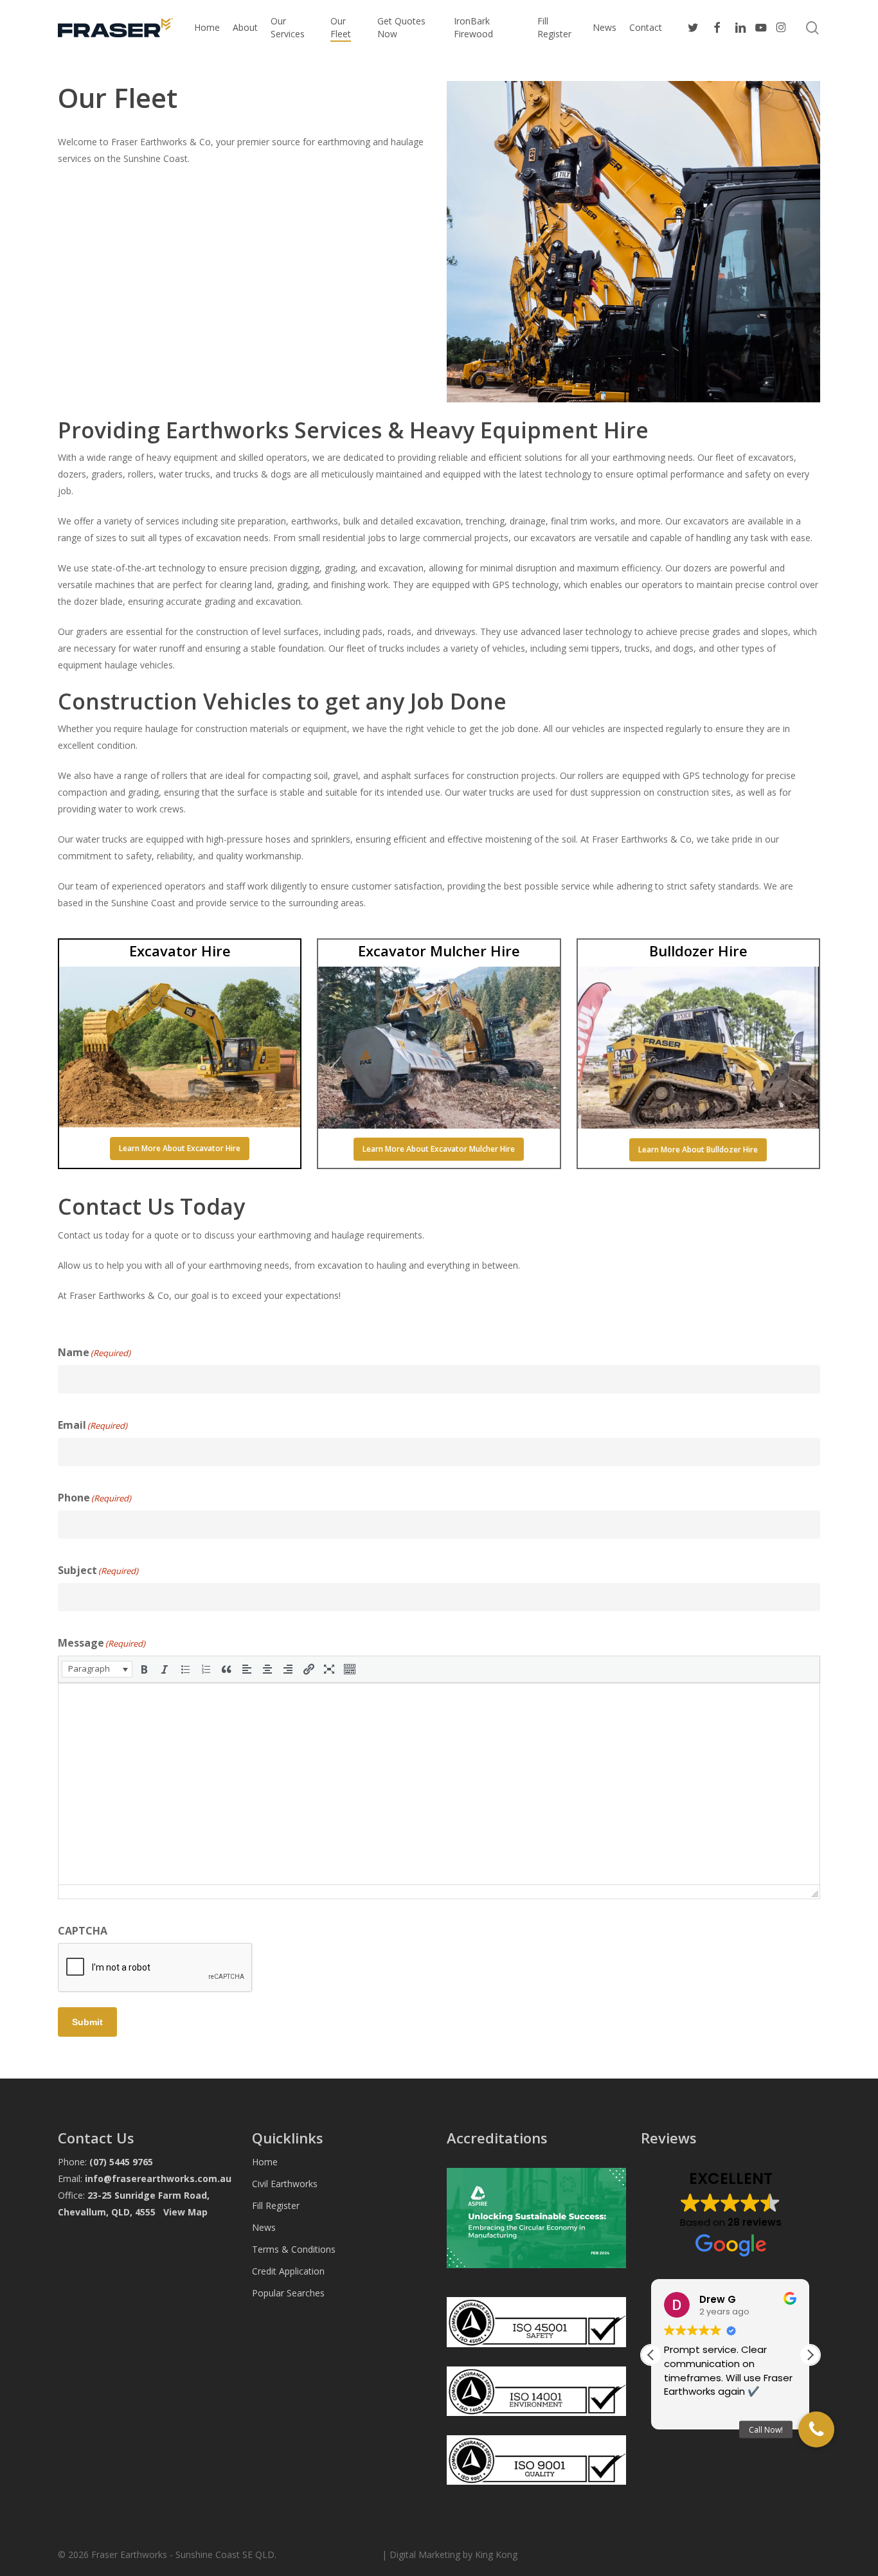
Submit (87, 2022)
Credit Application (288, 2271)
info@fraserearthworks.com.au (158, 2178)
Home (265, 2162)
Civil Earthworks (285, 2184)
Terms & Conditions (294, 2249)
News (264, 2227)
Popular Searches (288, 2293)
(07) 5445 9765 (121, 2162)
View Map (185, 2212)
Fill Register (276, 2205)
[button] (180, 1149)
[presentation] (97, 1669)
